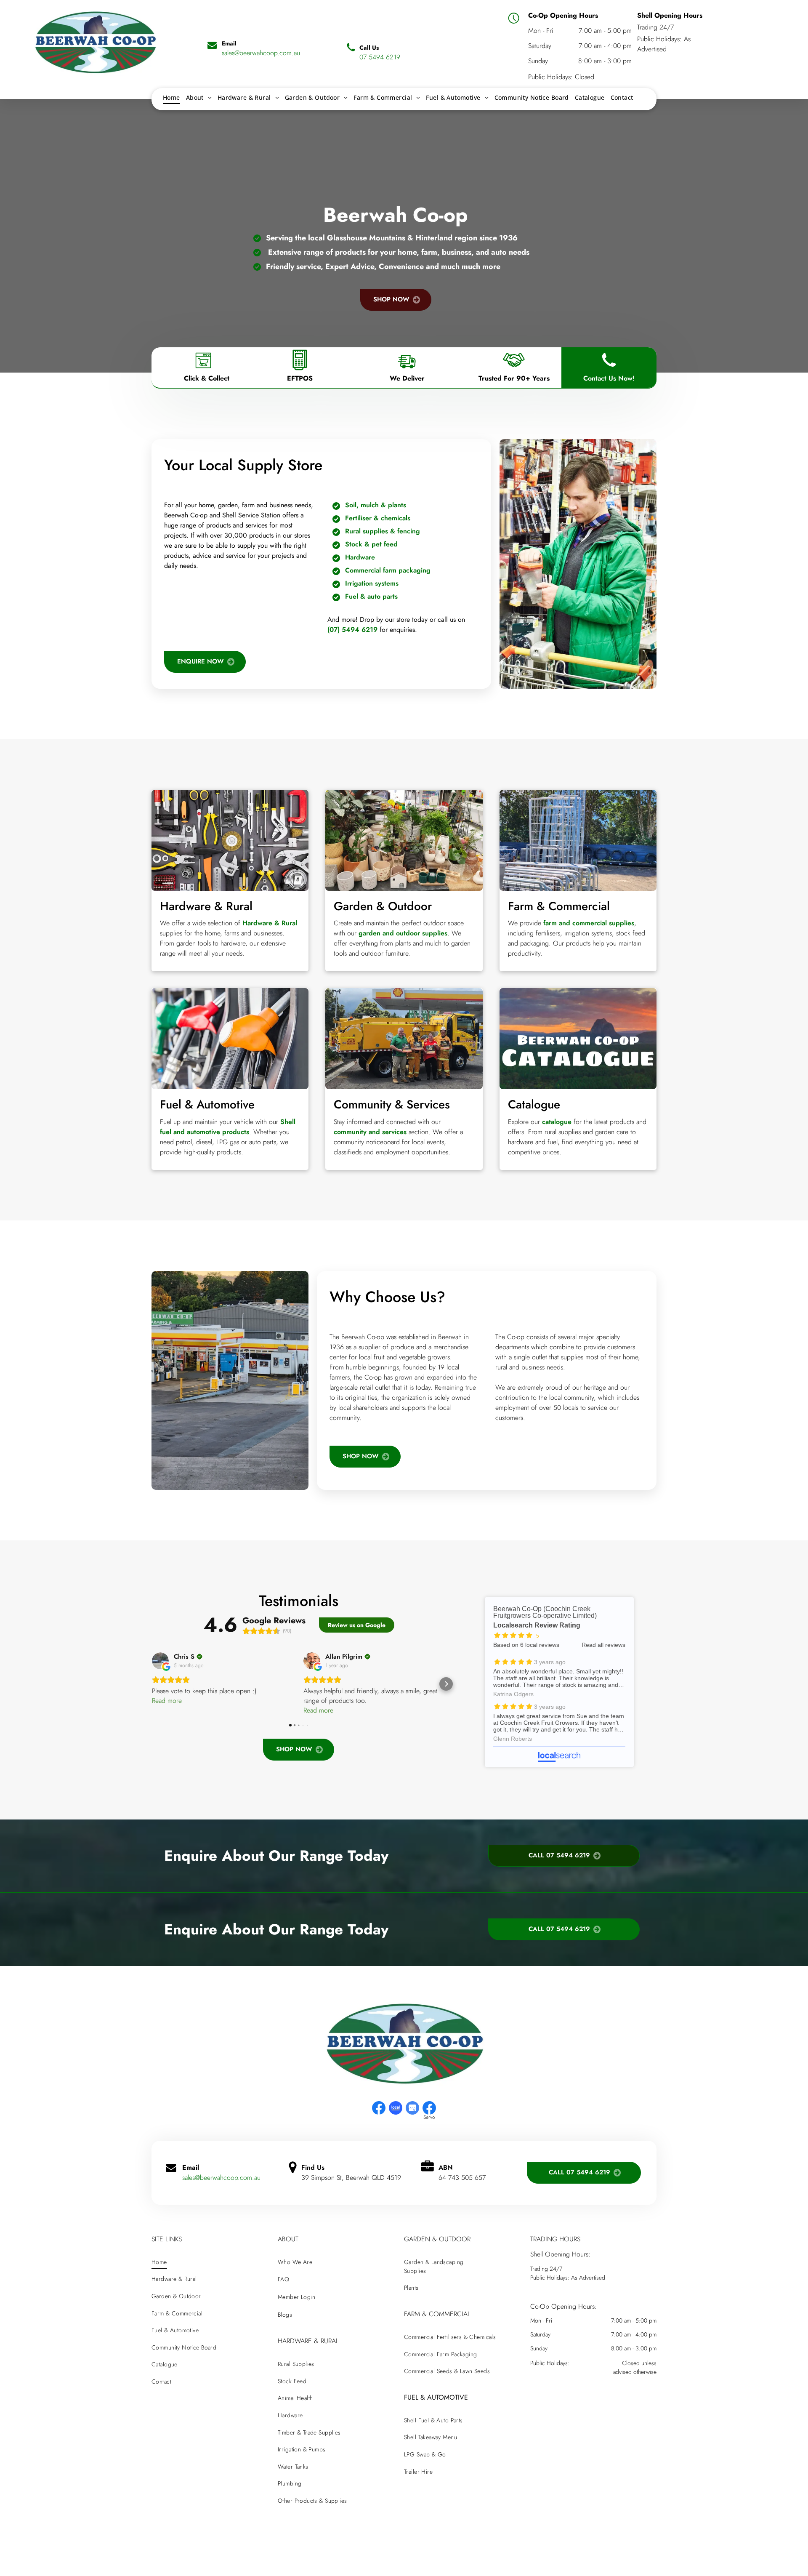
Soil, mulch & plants (376, 505)
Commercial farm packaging (388, 570)
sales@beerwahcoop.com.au (221, 2178)
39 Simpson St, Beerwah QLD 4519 (351, 2178)
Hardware (360, 557)
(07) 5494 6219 (352, 630)
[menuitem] (171, 97)
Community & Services (392, 1104)
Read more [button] (167, 1701)
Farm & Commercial (559, 906)
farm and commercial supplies (589, 923)
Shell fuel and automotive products (228, 1127)
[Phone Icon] (609, 370)
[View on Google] (160, 1661)
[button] (151, 1684)
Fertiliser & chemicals (378, 518)
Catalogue (534, 1104)
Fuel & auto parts (371, 596)
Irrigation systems (372, 583)
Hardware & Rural (206, 906)
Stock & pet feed (371, 544)
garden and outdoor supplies (403, 933)
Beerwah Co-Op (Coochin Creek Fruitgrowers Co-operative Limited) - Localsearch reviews (559, 1682)
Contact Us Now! (609, 378)
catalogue (557, 1122)
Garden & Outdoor (383, 906)
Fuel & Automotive (207, 1104)
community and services (370, 1132)
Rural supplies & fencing (383, 531)
